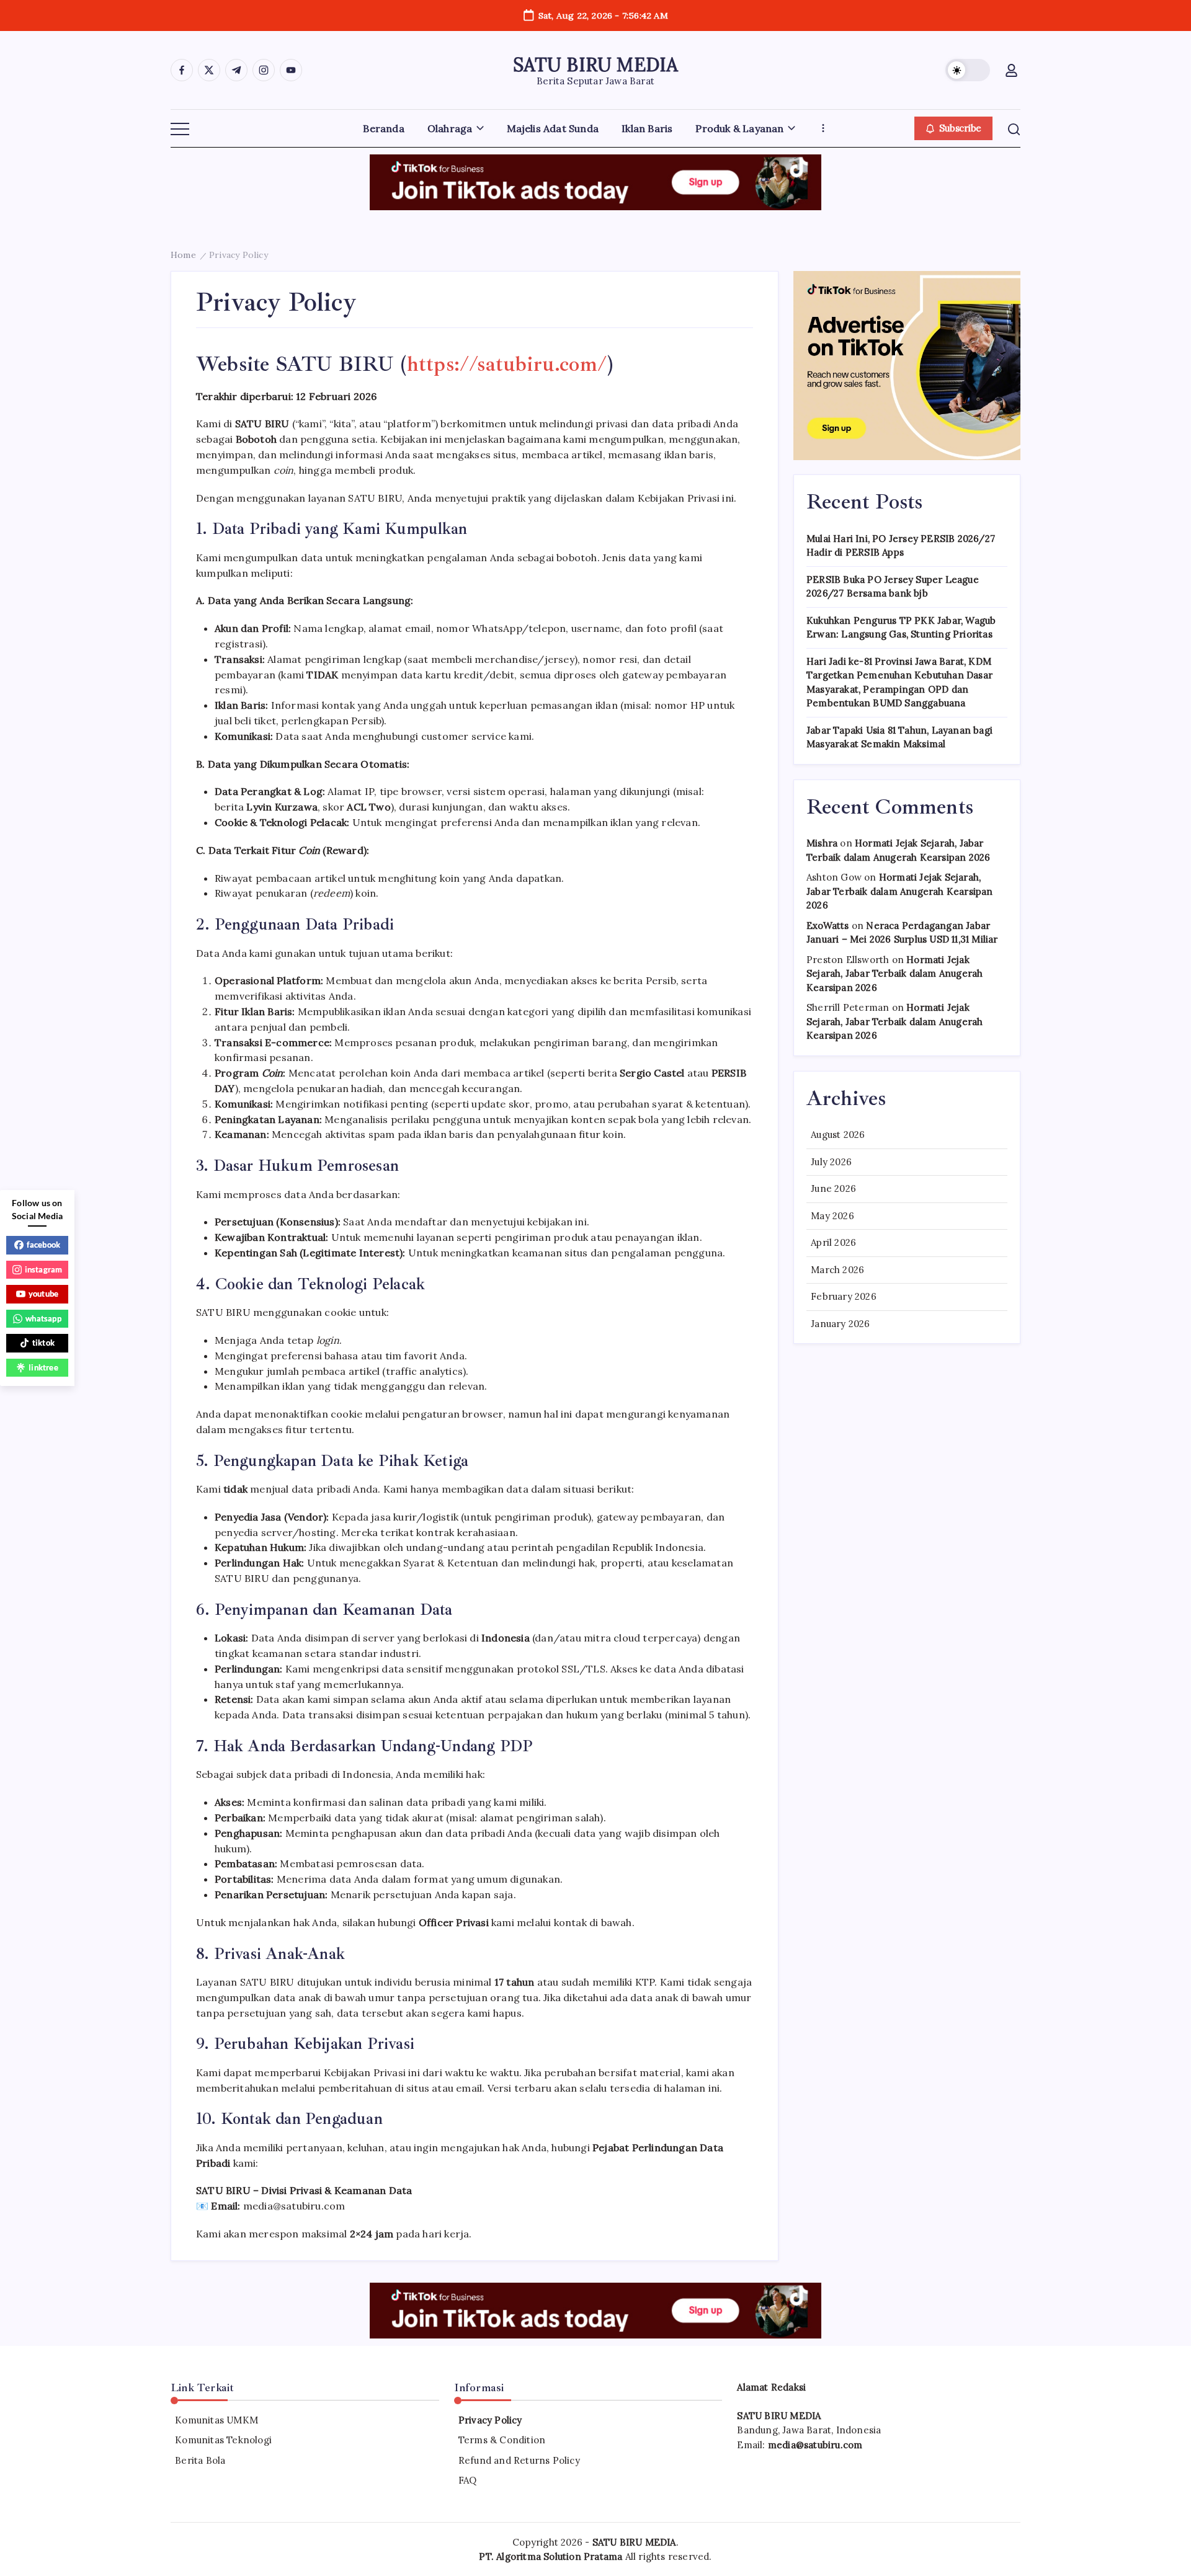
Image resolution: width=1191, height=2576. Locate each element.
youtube (43, 1294)
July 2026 (831, 1162)
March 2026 (837, 1270)
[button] (968, 70)
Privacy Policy (490, 2420)
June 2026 (833, 1188)
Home (183, 255)
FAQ (468, 2480)
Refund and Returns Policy (519, 2460)
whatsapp (43, 1318)
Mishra (822, 843)
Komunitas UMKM (216, 2420)
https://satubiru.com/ (507, 364)
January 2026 (840, 1324)
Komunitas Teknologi (223, 2440)
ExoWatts (828, 926)
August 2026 (838, 1135)
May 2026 (832, 1216)
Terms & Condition (502, 2440)
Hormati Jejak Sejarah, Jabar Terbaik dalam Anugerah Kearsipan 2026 (900, 891)
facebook (44, 1245)
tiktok (43, 1343)
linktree (43, 1367)
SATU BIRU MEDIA (596, 64)
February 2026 (844, 1296)
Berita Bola (200, 2460)
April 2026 (833, 1242)
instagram (44, 1269)
